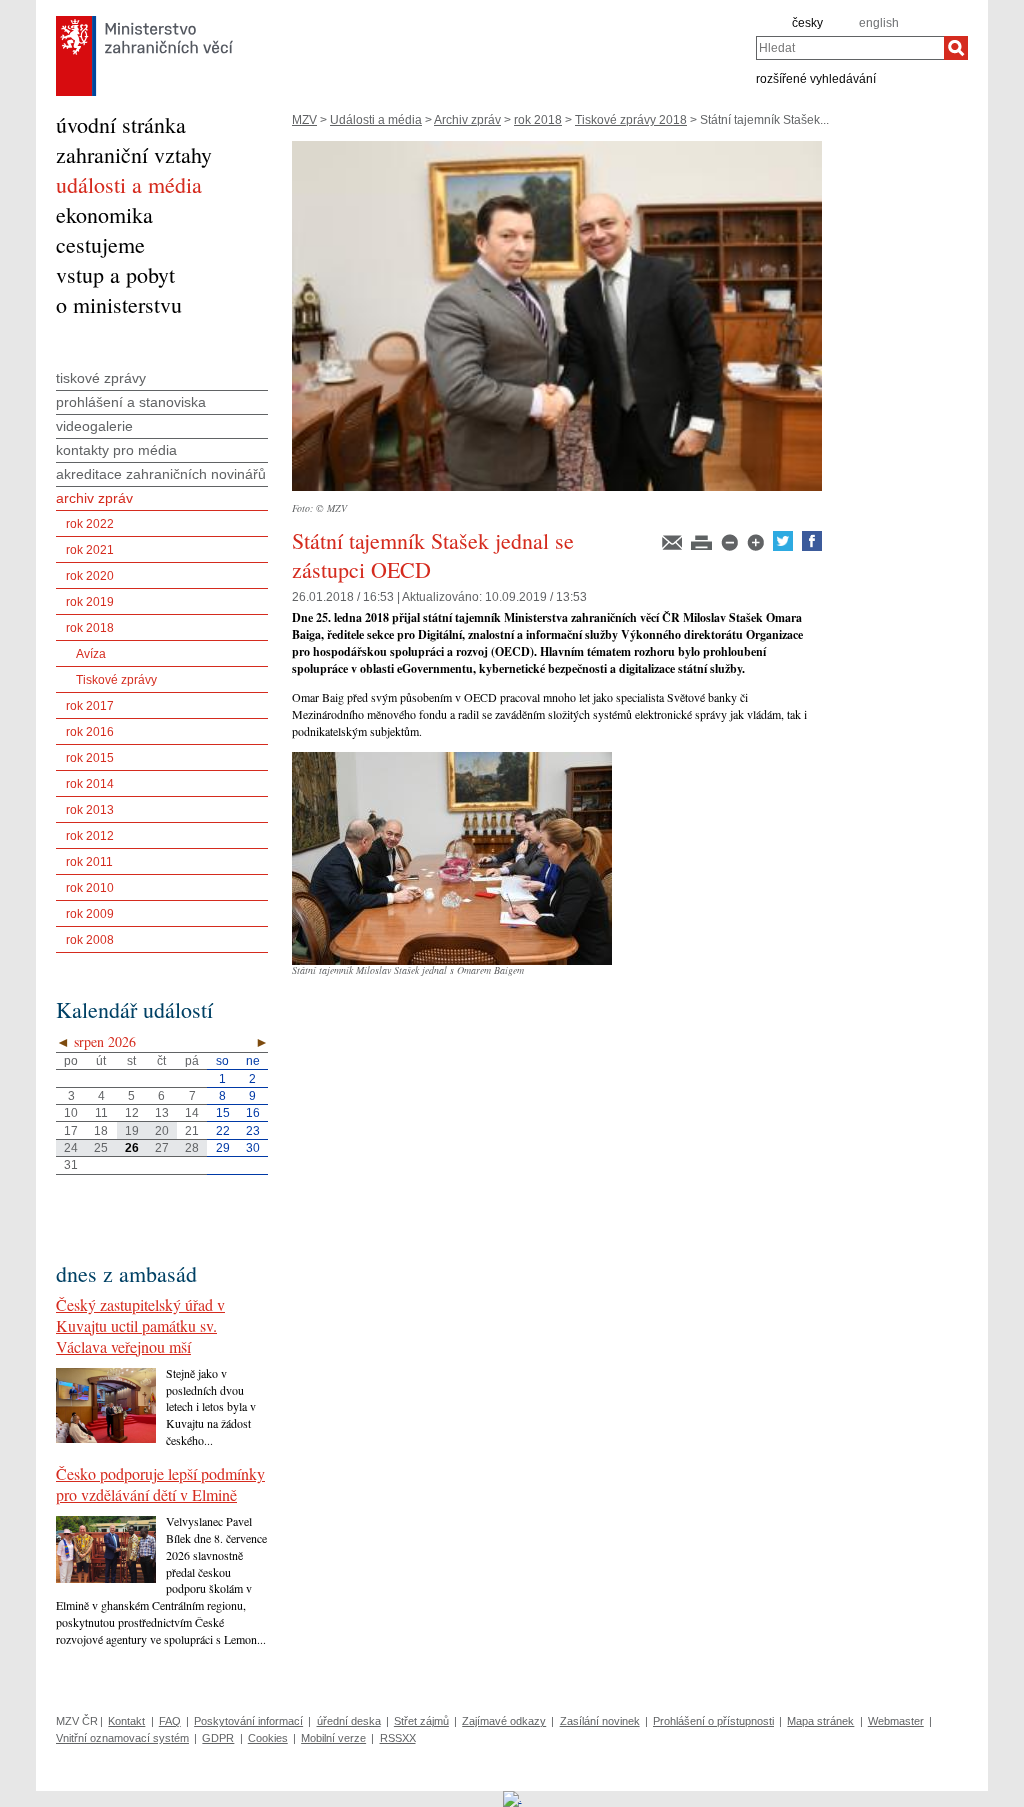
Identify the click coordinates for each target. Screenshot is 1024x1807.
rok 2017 (90, 706)
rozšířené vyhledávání (816, 78)
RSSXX (398, 1738)
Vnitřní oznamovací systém (122, 1738)
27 (162, 1148)
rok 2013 (90, 810)
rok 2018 (538, 120)
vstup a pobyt (115, 274)
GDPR (218, 1738)
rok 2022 (90, 524)
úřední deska (349, 1721)
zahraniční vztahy (134, 154)
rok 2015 (90, 758)
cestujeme (100, 244)
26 (132, 1148)
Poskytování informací (248, 1721)
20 (162, 1131)
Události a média (376, 120)
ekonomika (104, 214)
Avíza (91, 654)
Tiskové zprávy (116, 680)
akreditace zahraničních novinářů (161, 474)
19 (132, 1131)
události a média (129, 184)
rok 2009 (90, 914)
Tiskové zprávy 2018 (631, 120)
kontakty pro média (116, 450)
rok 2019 (90, 602)
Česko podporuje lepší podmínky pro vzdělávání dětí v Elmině (160, 1484)
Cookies (268, 1738)
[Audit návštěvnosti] (512, 1798)
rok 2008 (90, 940)
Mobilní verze (333, 1738)
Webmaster (896, 1721)
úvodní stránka (121, 124)
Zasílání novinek (600, 1721)
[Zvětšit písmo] (757, 547)
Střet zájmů (421, 1721)
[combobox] (850, 48)
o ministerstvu (119, 304)
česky (807, 23)
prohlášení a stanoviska (131, 402)
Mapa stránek (820, 1721)
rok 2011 (89, 862)
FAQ (170, 1721)
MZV (304, 120)
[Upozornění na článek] (673, 547)
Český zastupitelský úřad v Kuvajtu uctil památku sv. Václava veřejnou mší (140, 1325)
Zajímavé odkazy (504, 1721)
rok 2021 (90, 550)
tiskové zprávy (101, 378)
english (879, 23)
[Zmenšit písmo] (731, 547)
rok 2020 (90, 576)
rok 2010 (90, 888)
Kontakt (126, 1721)
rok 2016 (90, 732)
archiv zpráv (94, 498)
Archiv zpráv (467, 120)
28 (192, 1148)
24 (71, 1148)
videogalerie (94, 426)
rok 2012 (90, 836)
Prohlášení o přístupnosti (713, 1721)
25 (101, 1148)
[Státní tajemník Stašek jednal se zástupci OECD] (557, 497)
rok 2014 (90, 784)
